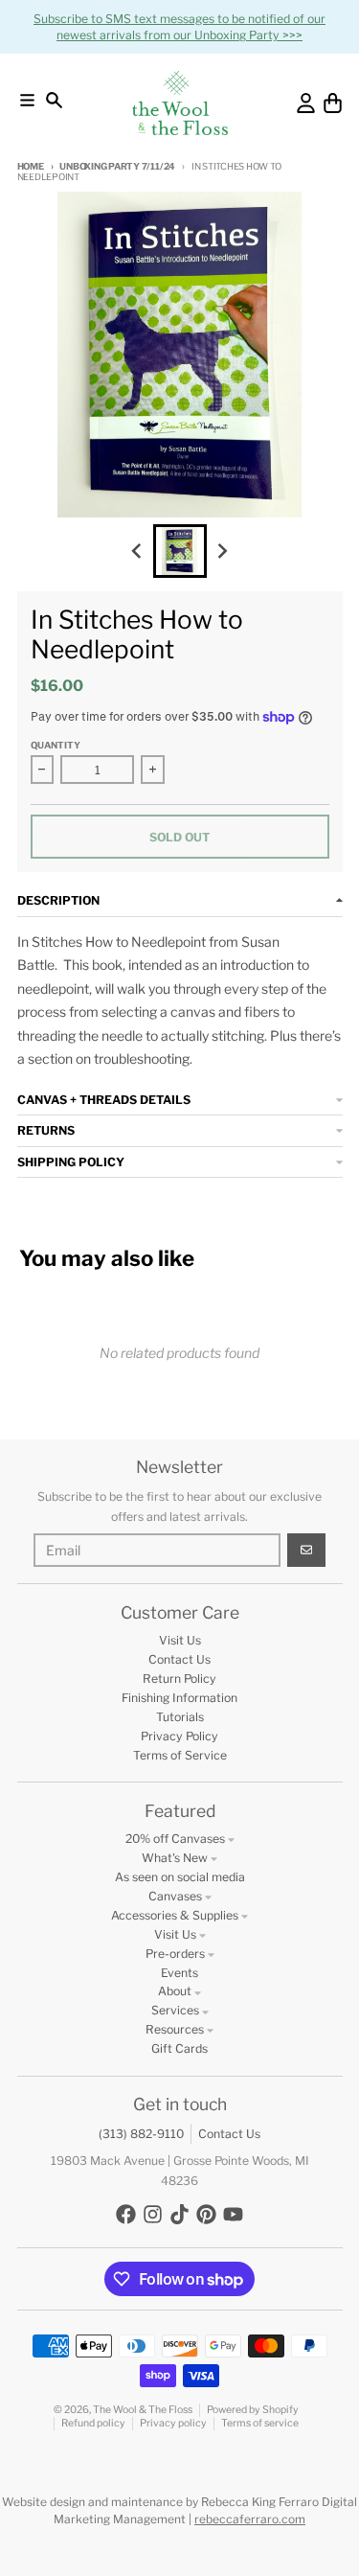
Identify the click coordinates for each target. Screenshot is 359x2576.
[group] (180, 551)
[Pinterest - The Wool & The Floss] (206, 2214)
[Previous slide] (138, 551)
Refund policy (93, 2423)
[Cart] (333, 103)
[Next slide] (222, 551)
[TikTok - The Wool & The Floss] (179, 2214)
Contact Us (229, 2134)
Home (31, 166)
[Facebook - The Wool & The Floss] (126, 2214)
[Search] (54, 100)
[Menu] (27, 100)
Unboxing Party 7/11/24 (117, 166)
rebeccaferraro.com (250, 2519)
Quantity (56, 745)
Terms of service (260, 2423)
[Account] (306, 103)
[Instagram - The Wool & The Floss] (153, 2214)
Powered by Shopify (253, 2410)
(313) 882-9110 (141, 2134)
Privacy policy (173, 2423)
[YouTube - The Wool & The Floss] (233, 2214)
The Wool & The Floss (143, 2410)
